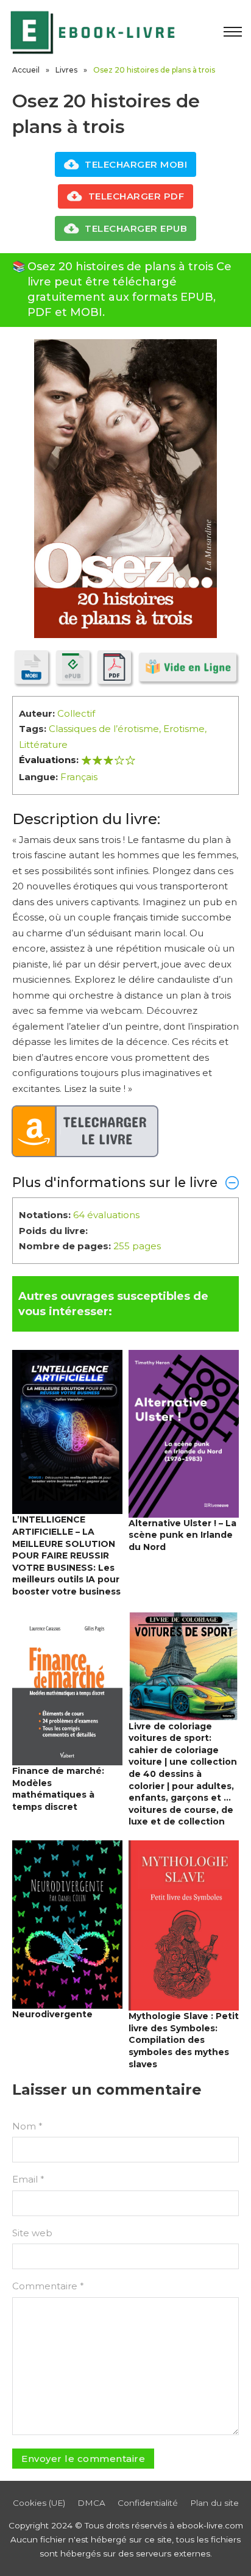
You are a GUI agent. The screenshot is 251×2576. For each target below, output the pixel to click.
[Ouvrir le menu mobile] (233, 32)
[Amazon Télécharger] (85, 1132)
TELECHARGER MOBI (136, 164)
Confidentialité (148, 2503)
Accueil (26, 70)
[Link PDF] (114, 667)
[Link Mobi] (31, 667)
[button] (125, 1182)
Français (79, 777)
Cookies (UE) (39, 2503)
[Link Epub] (73, 667)
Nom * (27, 2126)
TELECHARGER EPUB (136, 228)
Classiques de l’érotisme (104, 729)
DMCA (91, 2503)
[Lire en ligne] (188, 667)
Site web (32, 2233)
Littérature (43, 744)
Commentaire (48, 2286)
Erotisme (184, 729)
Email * (28, 2179)
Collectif (76, 713)
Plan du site (214, 2503)
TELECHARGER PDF (136, 196)
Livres (66, 70)
